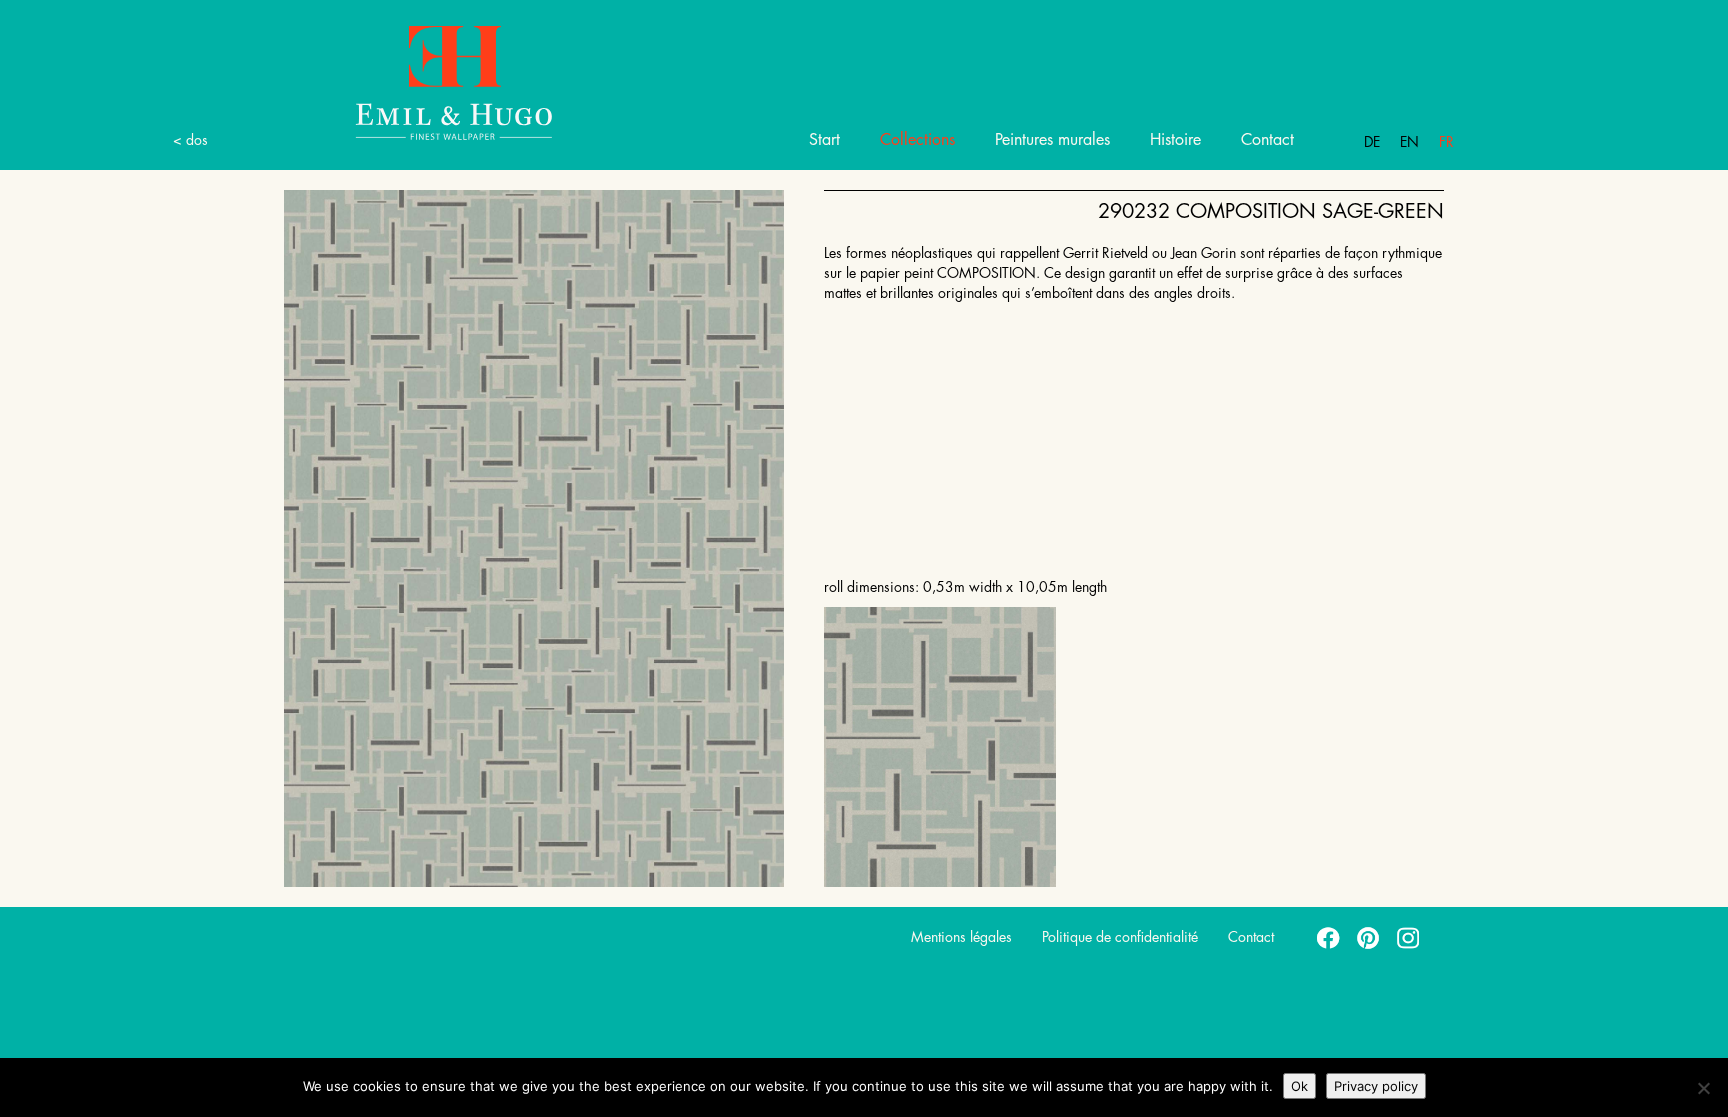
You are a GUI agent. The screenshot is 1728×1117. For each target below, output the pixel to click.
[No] (1703, 1088)
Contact (1267, 140)
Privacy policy (1376, 1086)
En (1409, 142)
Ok (1299, 1086)
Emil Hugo (454, 81)
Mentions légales (961, 937)
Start (824, 140)
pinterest (1369, 937)
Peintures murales (1052, 140)
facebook (1329, 937)
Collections (917, 140)
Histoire (1175, 140)
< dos (190, 140)
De (1372, 142)
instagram (1409, 937)
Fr (1446, 142)
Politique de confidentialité (1120, 937)
